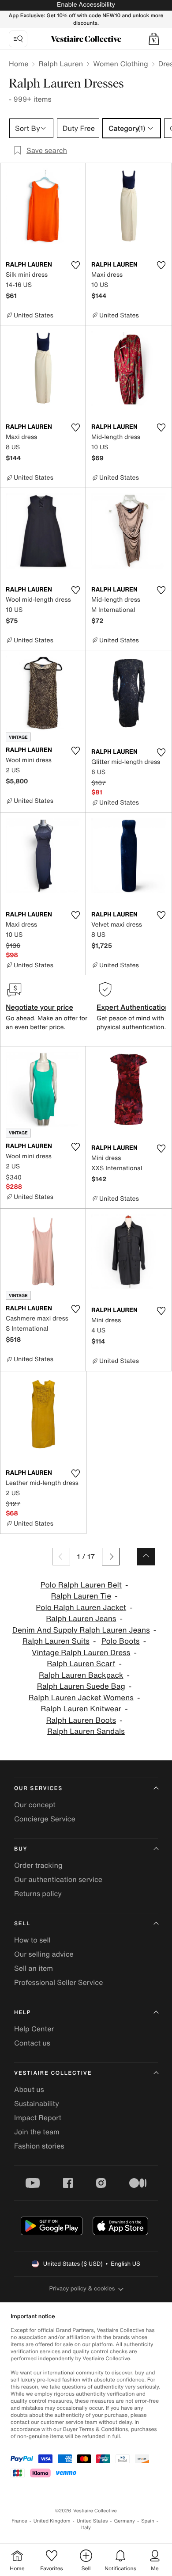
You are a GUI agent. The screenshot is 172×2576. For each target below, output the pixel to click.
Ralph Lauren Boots (81, 1720)
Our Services (38, 1788)
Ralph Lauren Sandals (86, 1731)
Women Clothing (121, 64)
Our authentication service (58, 1879)
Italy (86, 2528)
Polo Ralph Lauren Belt (81, 1585)
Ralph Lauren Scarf (81, 1664)
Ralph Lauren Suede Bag (81, 1686)
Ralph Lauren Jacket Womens (81, 1698)
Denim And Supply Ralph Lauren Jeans (81, 1630)
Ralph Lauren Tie (81, 1596)
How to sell (32, 1940)
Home (19, 64)
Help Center (34, 2029)
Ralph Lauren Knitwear (81, 1709)
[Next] (111, 1557)
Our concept (35, 1805)
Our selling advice (44, 1954)
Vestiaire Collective (53, 2073)
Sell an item (34, 1968)
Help (22, 2013)
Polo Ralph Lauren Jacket (81, 1608)
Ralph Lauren (61, 64)
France (19, 2521)
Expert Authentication (133, 1007)
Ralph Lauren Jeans (81, 1619)
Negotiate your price (39, 1007)
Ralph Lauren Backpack (81, 1675)
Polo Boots (121, 1641)
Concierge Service (45, 1819)
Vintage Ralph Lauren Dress (81, 1653)
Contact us (32, 2043)
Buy (21, 1849)
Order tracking (38, 1865)
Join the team (37, 2132)
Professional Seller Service (58, 1982)
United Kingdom (52, 2521)
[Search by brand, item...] (18, 39)
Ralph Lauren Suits (56, 1641)
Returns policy (38, 1893)
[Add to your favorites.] (75, 265)
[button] (154, 39)
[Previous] (61, 1557)
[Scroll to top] (146, 1557)
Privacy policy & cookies (82, 2288)
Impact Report (38, 2118)
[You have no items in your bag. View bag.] (154, 39)
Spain (148, 2521)
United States (92, 2521)
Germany (124, 2521)
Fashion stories (39, 2146)
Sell (22, 1924)
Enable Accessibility (86, 5)
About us (29, 2089)
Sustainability (37, 2103)
